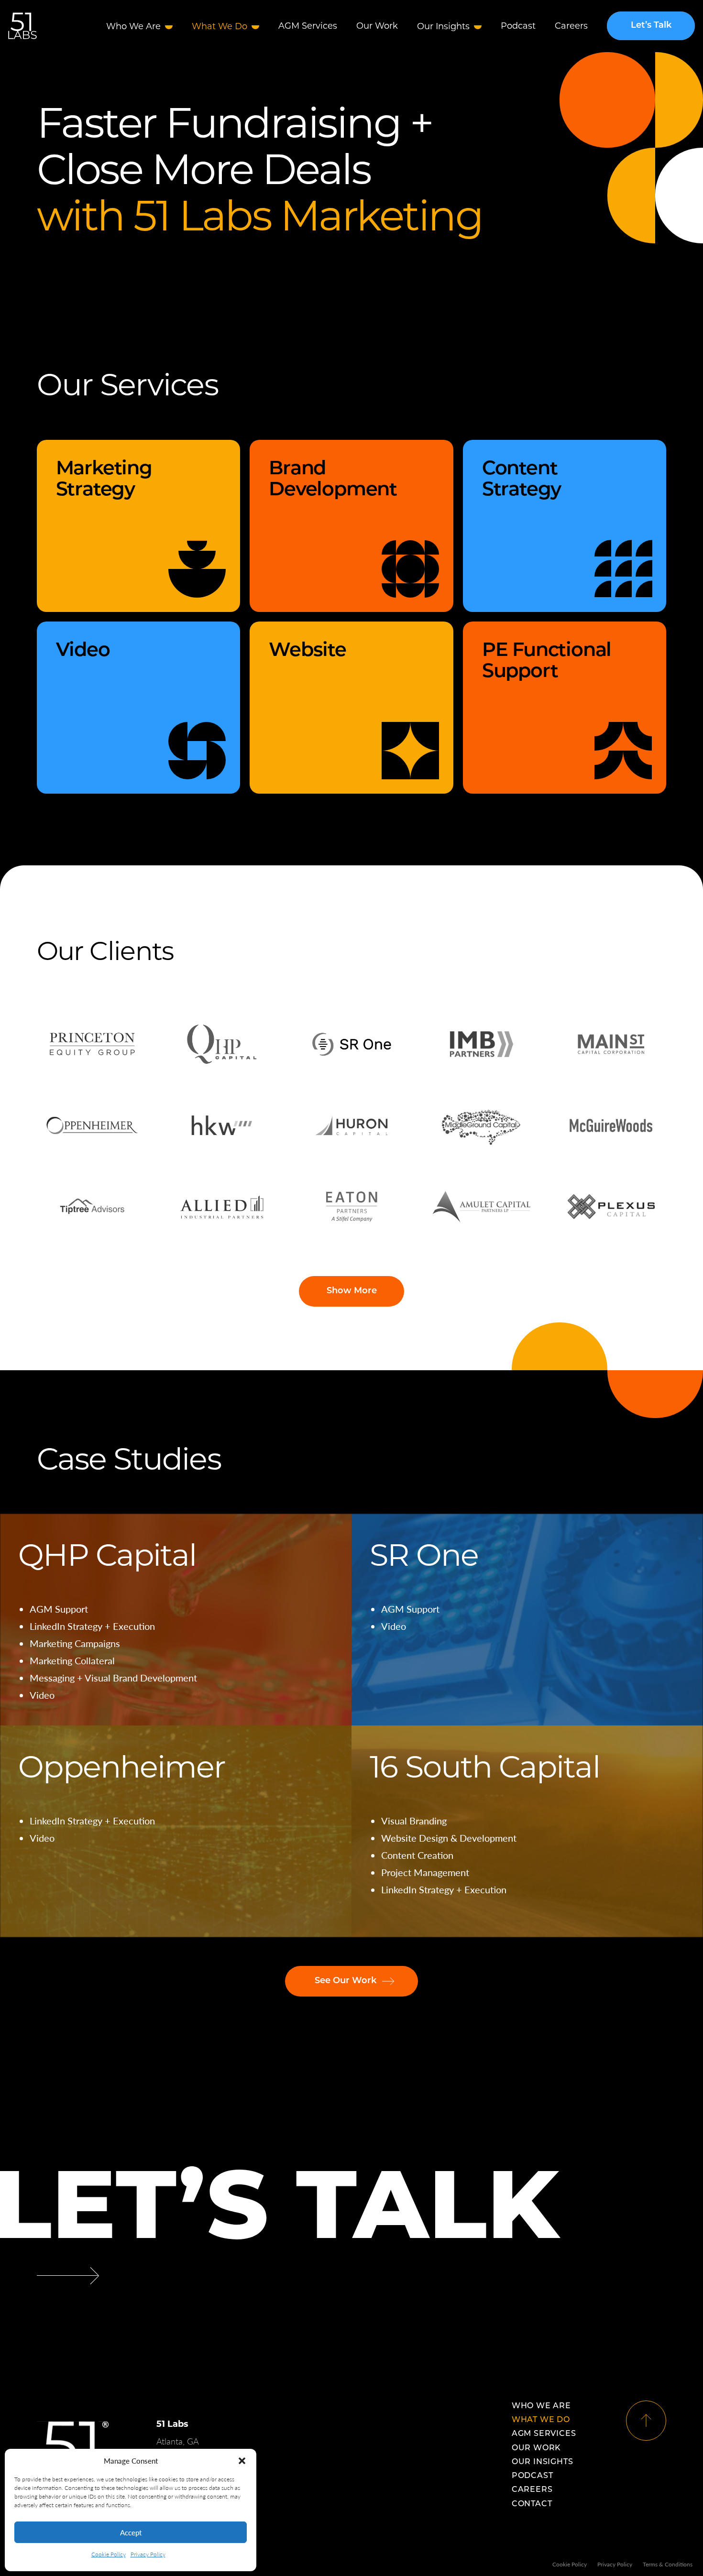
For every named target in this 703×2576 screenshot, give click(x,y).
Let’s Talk (651, 26)
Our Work (377, 26)
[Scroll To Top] (646, 2421)
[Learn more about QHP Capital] (176, 1620)
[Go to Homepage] (22, 26)
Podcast (518, 26)
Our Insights (443, 26)
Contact (532, 2504)
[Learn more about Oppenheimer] (176, 1831)
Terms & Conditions (668, 2564)
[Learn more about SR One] (527, 1620)
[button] (242, 2461)
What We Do (220, 26)
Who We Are (133, 26)
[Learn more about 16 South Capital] (527, 1831)
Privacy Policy (148, 2554)
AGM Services (308, 26)
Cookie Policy (109, 2554)
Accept (131, 2532)
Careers (571, 26)
